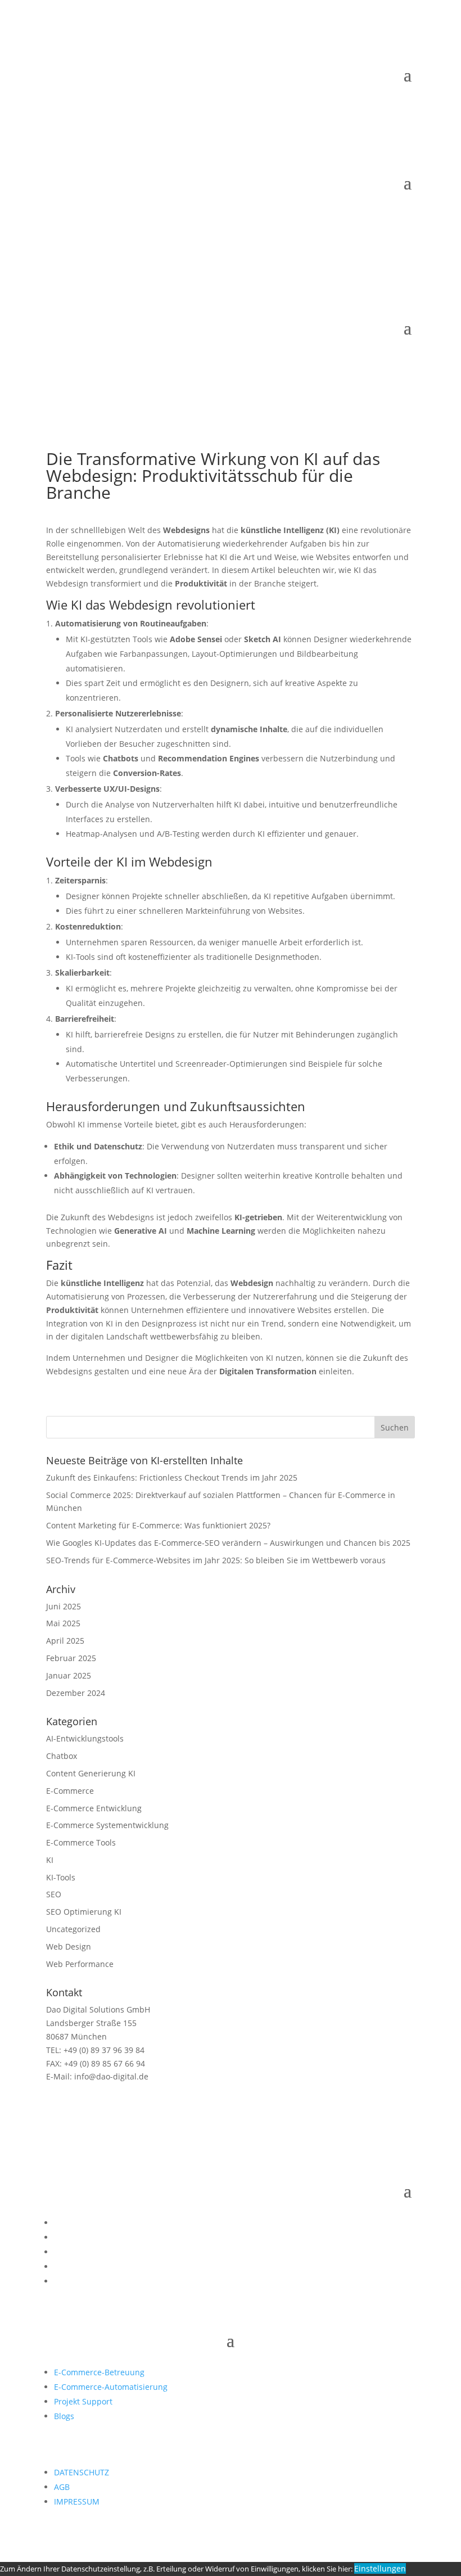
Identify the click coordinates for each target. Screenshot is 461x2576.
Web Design (69, 1946)
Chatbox (62, 1756)
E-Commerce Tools (81, 1842)
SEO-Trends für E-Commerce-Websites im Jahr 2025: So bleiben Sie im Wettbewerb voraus (216, 1560)
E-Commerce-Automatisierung (111, 2387)
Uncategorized (73, 1929)
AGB (62, 2487)
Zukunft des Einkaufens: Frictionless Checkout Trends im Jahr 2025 (172, 1478)
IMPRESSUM (77, 2501)
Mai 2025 (63, 1623)
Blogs (64, 2416)
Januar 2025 (69, 1675)
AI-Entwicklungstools (85, 1738)
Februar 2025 (71, 1658)
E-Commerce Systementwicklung (107, 1825)
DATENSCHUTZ (82, 2472)
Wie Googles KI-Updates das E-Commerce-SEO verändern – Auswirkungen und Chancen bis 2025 (228, 1543)
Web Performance (80, 1964)
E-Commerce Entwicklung (94, 1808)
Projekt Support (83, 2401)
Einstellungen (380, 2568)
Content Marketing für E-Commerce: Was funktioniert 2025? (158, 1525)
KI (50, 1860)
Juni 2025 (64, 1606)
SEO (54, 1894)
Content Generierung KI (91, 1773)
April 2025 (65, 1641)
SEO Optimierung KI (84, 1912)
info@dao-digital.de (110, 2076)
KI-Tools (61, 1877)
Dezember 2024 (76, 1693)
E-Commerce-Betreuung (99, 2372)
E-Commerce (70, 1791)
